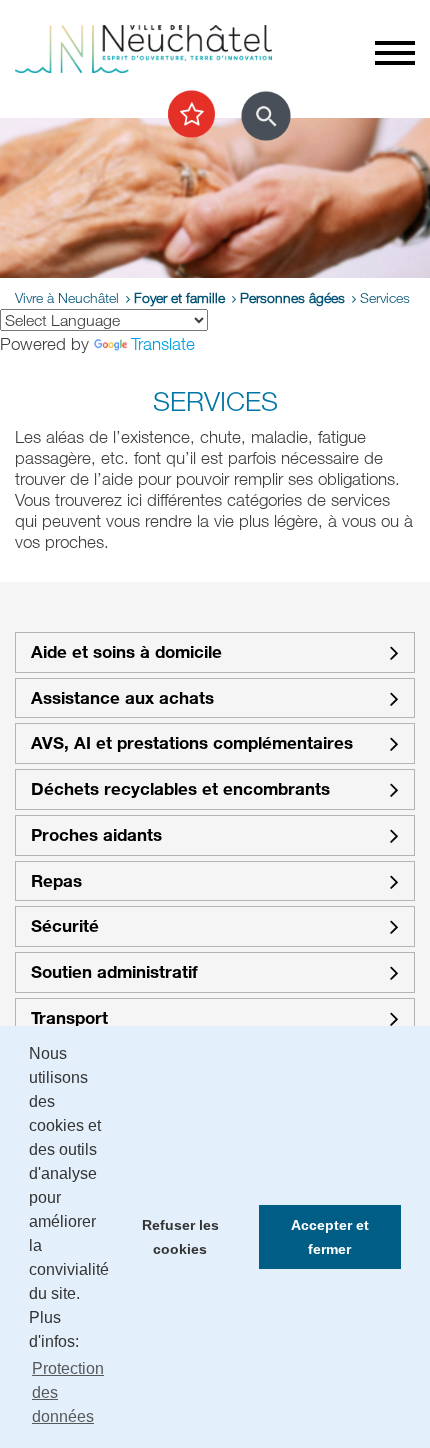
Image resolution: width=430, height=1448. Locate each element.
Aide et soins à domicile (126, 652)
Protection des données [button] (68, 1392)
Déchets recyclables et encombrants (180, 789)
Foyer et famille (179, 297)
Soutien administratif (114, 972)
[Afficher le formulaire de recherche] (266, 116)
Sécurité (65, 926)
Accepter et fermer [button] (330, 1237)
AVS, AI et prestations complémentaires (192, 743)
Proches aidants (96, 835)
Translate (163, 343)
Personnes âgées (292, 297)
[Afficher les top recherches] (191, 115)
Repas (56, 881)
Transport (69, 1018)
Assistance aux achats (122, 698)
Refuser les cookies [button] (180, 1237)
